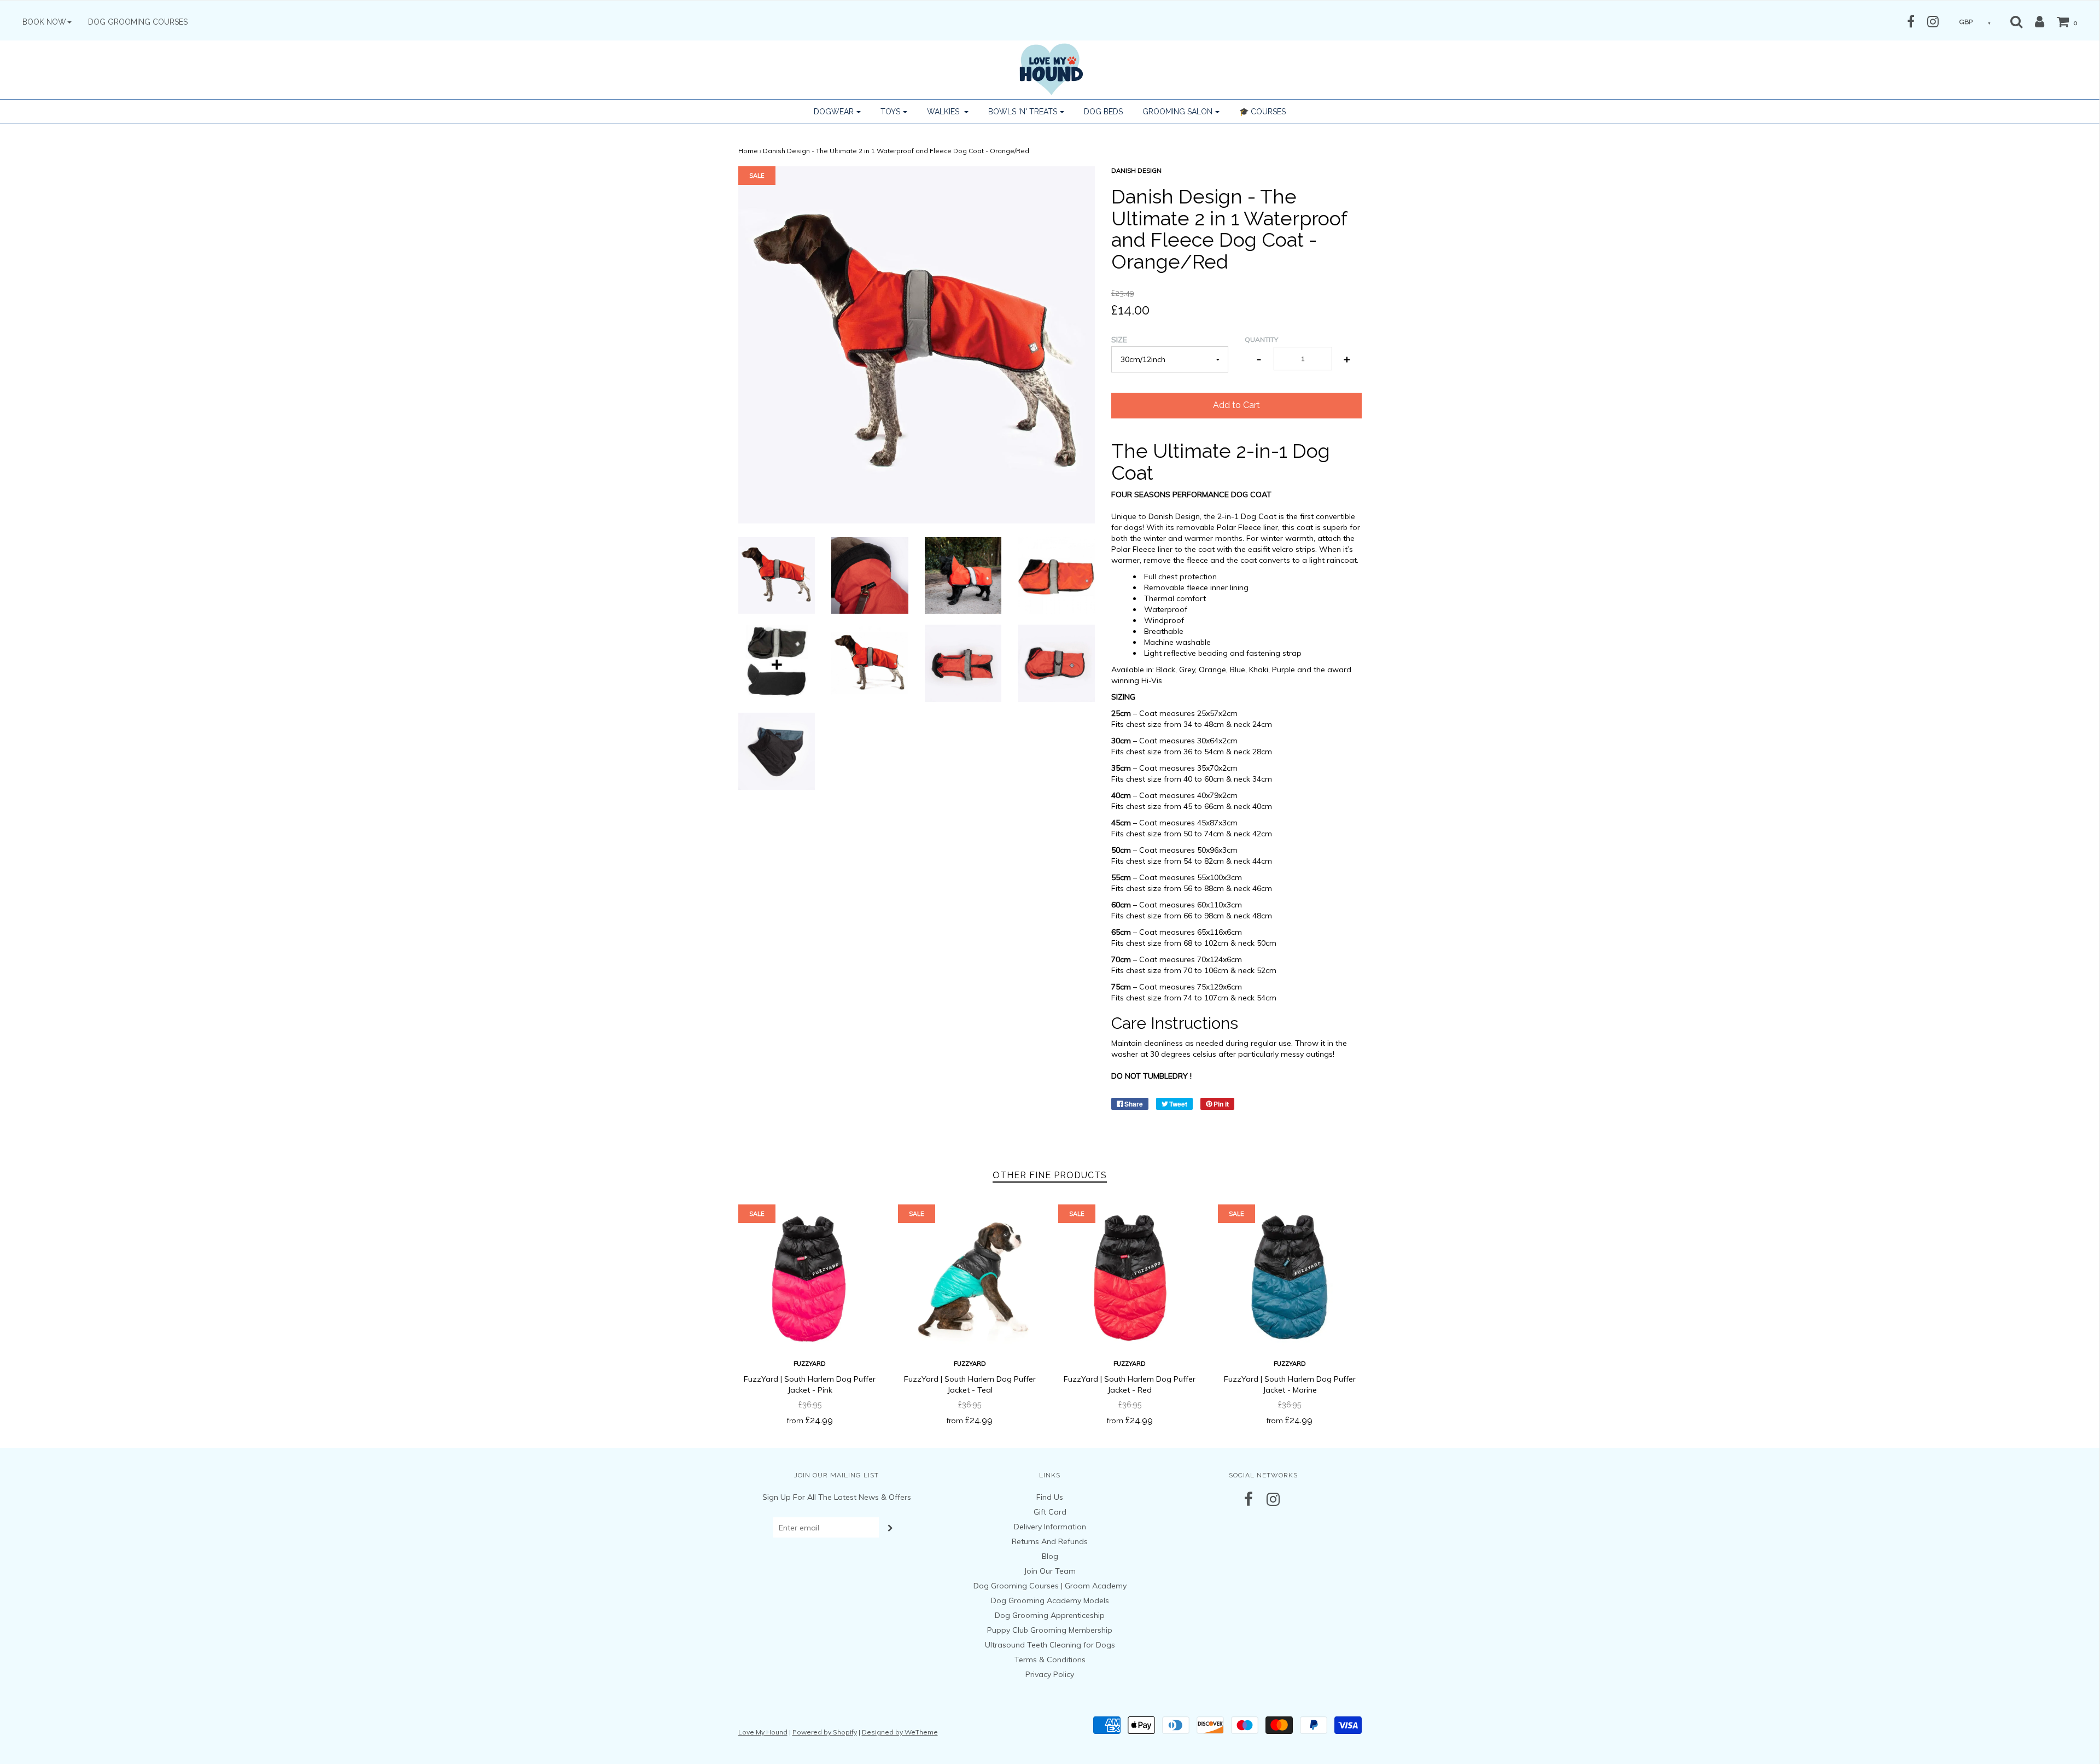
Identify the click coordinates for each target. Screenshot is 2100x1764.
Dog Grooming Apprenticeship (1050, 1615)
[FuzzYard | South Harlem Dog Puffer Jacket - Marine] (1290, 1276)
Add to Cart (1236, 405)
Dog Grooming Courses (138, 22)
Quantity (1261, 339)
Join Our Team (1050, 1571)
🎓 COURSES (1262, 112)
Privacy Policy (1050, 1674)
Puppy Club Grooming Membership (1050, 1630)
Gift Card (1050, 1512)
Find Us (1050, 1497)
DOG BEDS (1103, 112)
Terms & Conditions (1050, 1660)
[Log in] (2034, 21)
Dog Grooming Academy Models (1050, 1600)
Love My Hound (763, 1732)
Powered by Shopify (825, 1732)
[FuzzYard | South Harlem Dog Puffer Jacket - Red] (1130, 1276)
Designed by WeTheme (900, 1732)
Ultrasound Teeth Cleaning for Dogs (1050, 1645)
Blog (1050, 1556)
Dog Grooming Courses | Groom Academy (1050, 1586)
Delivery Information (1050, 1527)
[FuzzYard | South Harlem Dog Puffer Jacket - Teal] (970, 1276)
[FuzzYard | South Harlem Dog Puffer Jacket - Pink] (810, 1276)
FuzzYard (810, 1364)
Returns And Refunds (1050, 1541)
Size (1119, 340)
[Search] (2016, 21)
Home (748, 151)
